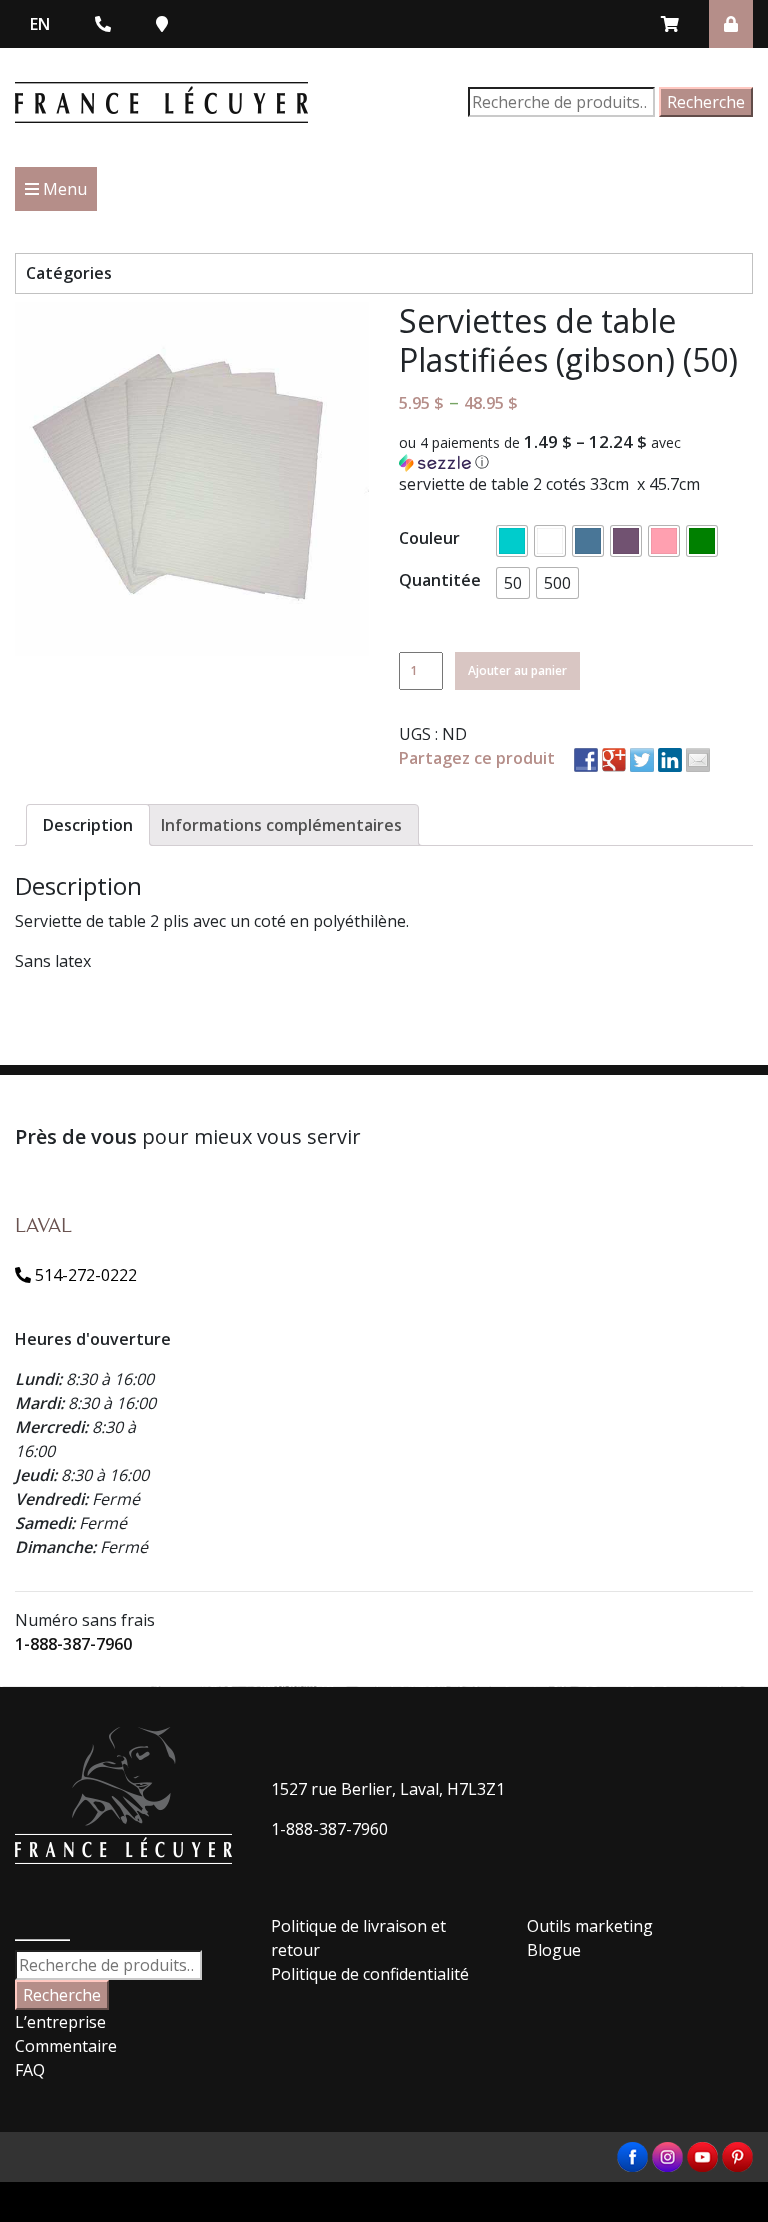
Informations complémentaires (281, 825)
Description (88, 825)
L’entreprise (60, 2022)
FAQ (30, 2070)
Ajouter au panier (517, 670)
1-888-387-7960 (73, 1644)
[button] (576, 452)
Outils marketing (590, 1926)
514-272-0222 (84, 1275)
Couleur (429, 538)
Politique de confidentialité (370, 1974)
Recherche (706, 102)
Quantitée (440, 580)
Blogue (554, 1950)
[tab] (88, 825)
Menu (63, 189)
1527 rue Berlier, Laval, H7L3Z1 (388, 1789)
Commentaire (66, 2046)
